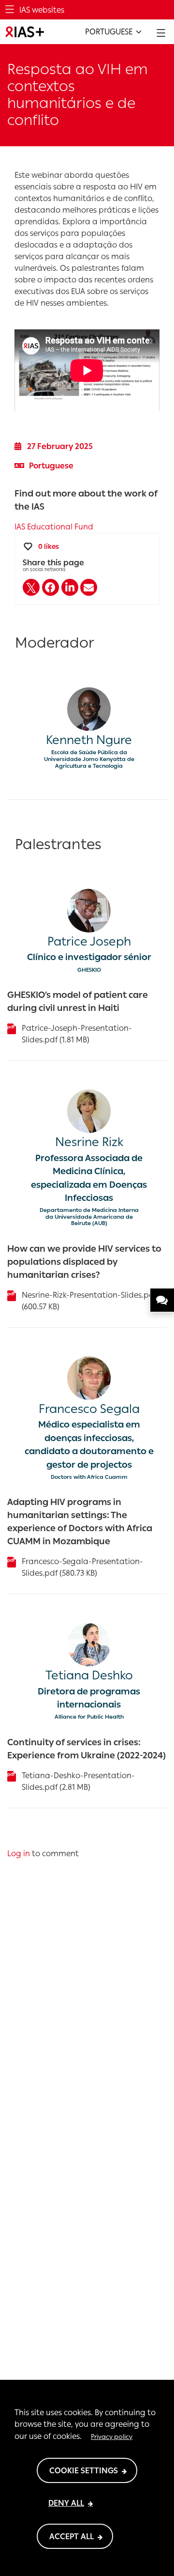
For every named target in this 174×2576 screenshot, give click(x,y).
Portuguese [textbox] (109, 32)
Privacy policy (112, 2436)
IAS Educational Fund (54, 527)
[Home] (25, 32)
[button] (31, 587)
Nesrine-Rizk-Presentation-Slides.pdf (89, 1295)
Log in (19, 1854)
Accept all (72, 2537)
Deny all (66, 2503)
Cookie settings (84, 2471)
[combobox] (113, 32)
